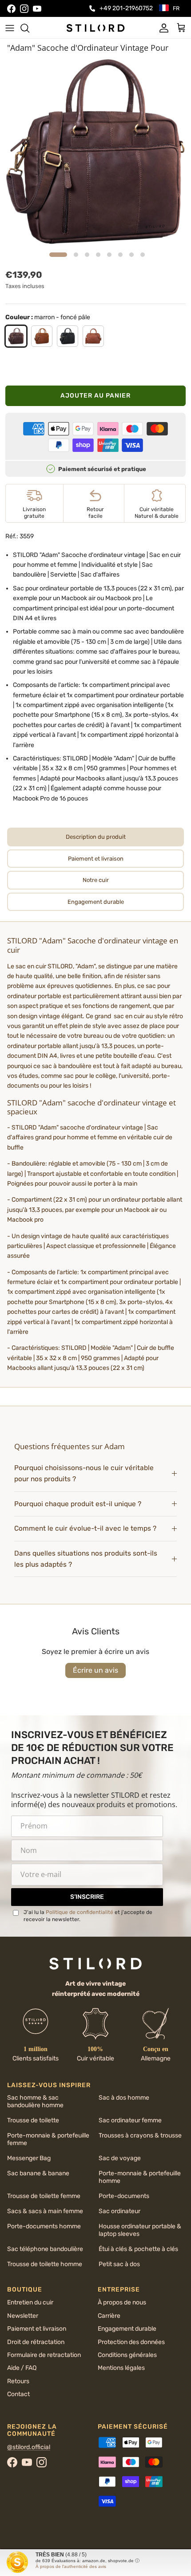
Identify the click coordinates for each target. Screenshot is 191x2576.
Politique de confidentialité (80, 1912)
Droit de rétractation (36, 2342)
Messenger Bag (29, 2158)
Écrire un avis (95, 1670)
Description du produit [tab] (96, 837)
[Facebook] (11, 9)
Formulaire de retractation (44, 2355)
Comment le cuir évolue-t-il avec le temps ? (85, 1528)
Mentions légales (121, 2368)
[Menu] (10, 28)
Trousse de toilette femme (44, 2196)
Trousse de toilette (33, 2120)
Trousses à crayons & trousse (140, 2135)
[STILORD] (95, 28)
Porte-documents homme (44, 2226)
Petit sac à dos (119, 2264)
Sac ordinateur (119, 2211)
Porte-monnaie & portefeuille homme (140, 2177)
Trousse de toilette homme (45, 2264)
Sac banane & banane (38, 2173)
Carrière (109, 2316)
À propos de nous (122, 2302)
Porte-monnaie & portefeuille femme (48, 2139)
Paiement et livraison (37, 2329)
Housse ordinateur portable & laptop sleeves (140, 2230)
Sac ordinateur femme (130, 2120)
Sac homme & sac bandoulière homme (35, 2101)
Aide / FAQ (22, 2368)
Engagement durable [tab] (96, 902)
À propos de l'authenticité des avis (71, 2566)
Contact (18, 2394)
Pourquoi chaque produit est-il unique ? (78, 1504)
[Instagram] (24, 9)
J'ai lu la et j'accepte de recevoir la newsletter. (88, 1916)
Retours (18, 2381)
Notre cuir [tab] (96, 880)
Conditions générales (127, 2355)
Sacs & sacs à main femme (45, 2211)
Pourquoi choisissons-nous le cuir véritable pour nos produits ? (84, 1473)
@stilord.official (29, 2447)
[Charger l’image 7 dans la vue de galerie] (95, 152)
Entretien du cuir (30, 2302)
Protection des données (131, 2342)
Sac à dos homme (124, 2098)
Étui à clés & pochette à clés (138, 2249)
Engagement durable (127, 2329)
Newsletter (23, 2316)
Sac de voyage (120, 2158)
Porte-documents (124, 2196)
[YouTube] (37, 9)
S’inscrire (87, 1897)
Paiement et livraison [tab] (96, 859)
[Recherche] (29, 28)
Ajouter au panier (95, 396)
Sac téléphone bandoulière (45, 2249)
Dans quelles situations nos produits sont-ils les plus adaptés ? (86, 1559)
